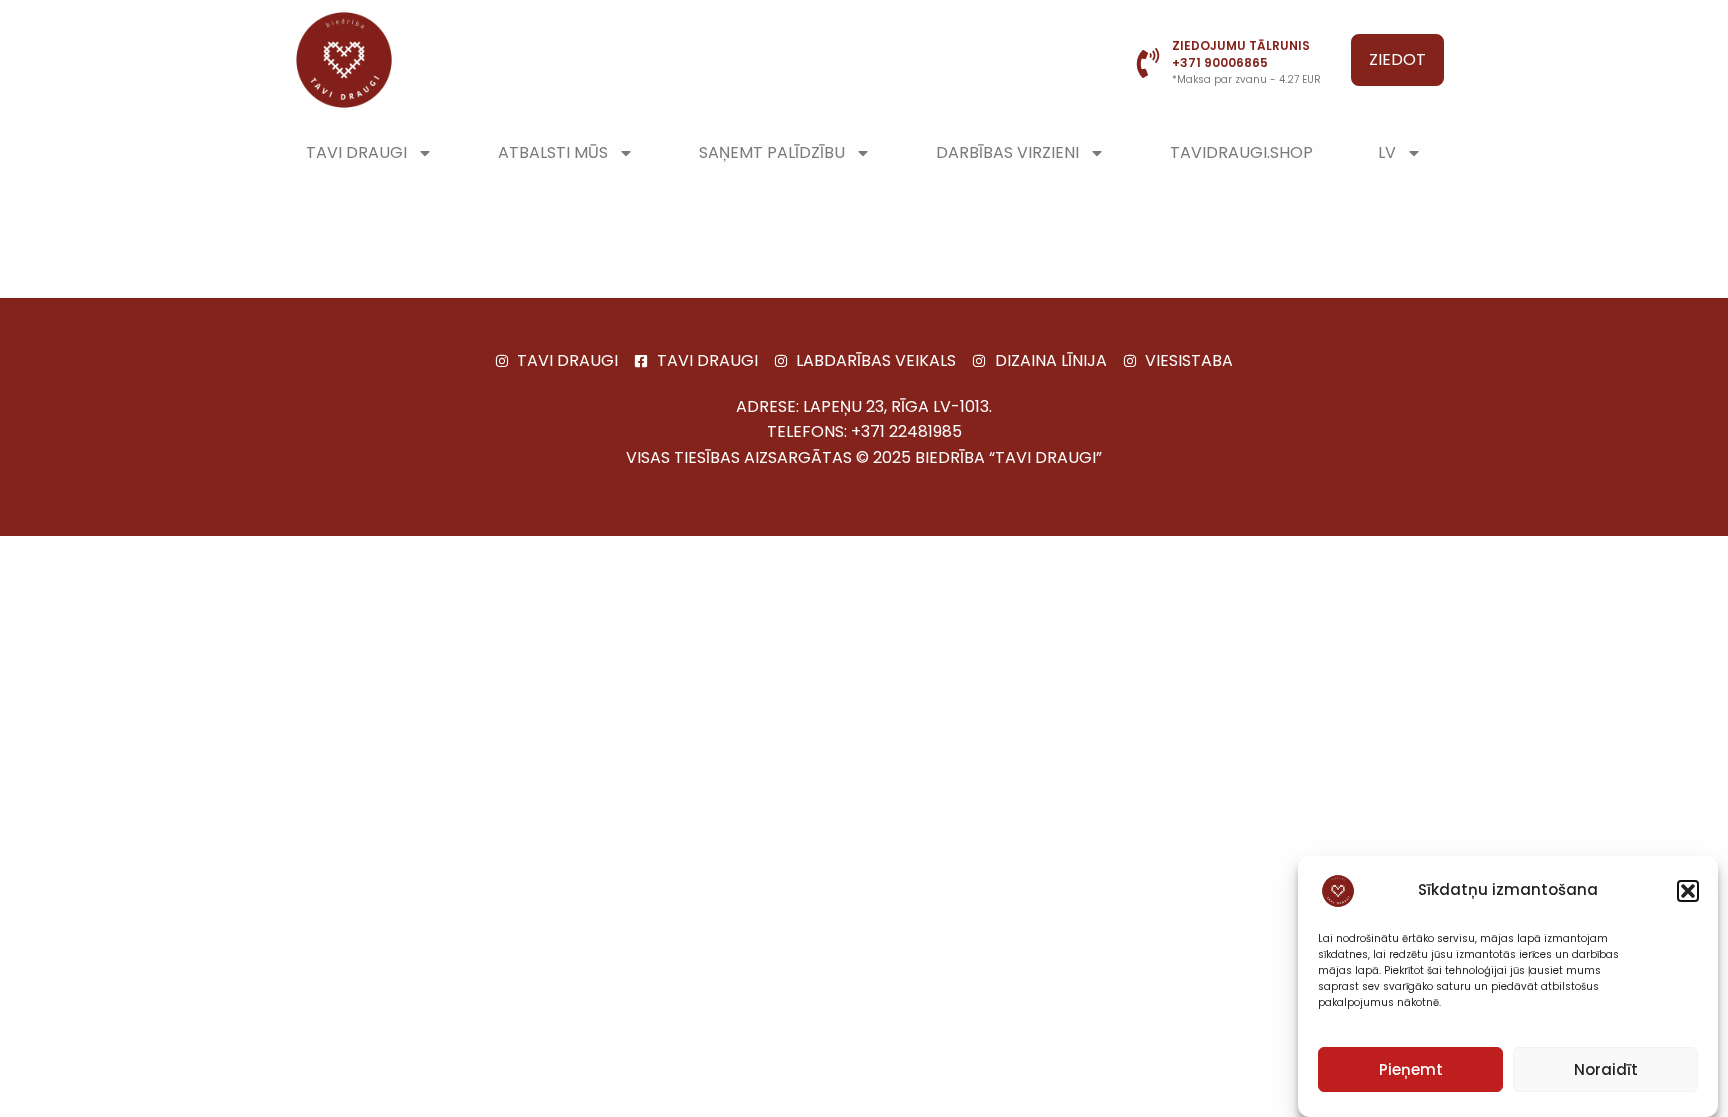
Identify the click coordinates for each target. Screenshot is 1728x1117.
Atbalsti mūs (553, 152)
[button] (1688, 891)
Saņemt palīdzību (772, 152)
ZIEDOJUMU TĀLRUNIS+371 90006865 (1241, 54)
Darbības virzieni (1007, 152)
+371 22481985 (906, 431)
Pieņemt (1411, 1069)
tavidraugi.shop (1241, 152)
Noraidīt (1606, 1069)
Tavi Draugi (356, 152)
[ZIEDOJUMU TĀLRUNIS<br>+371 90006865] (1148, 63)
